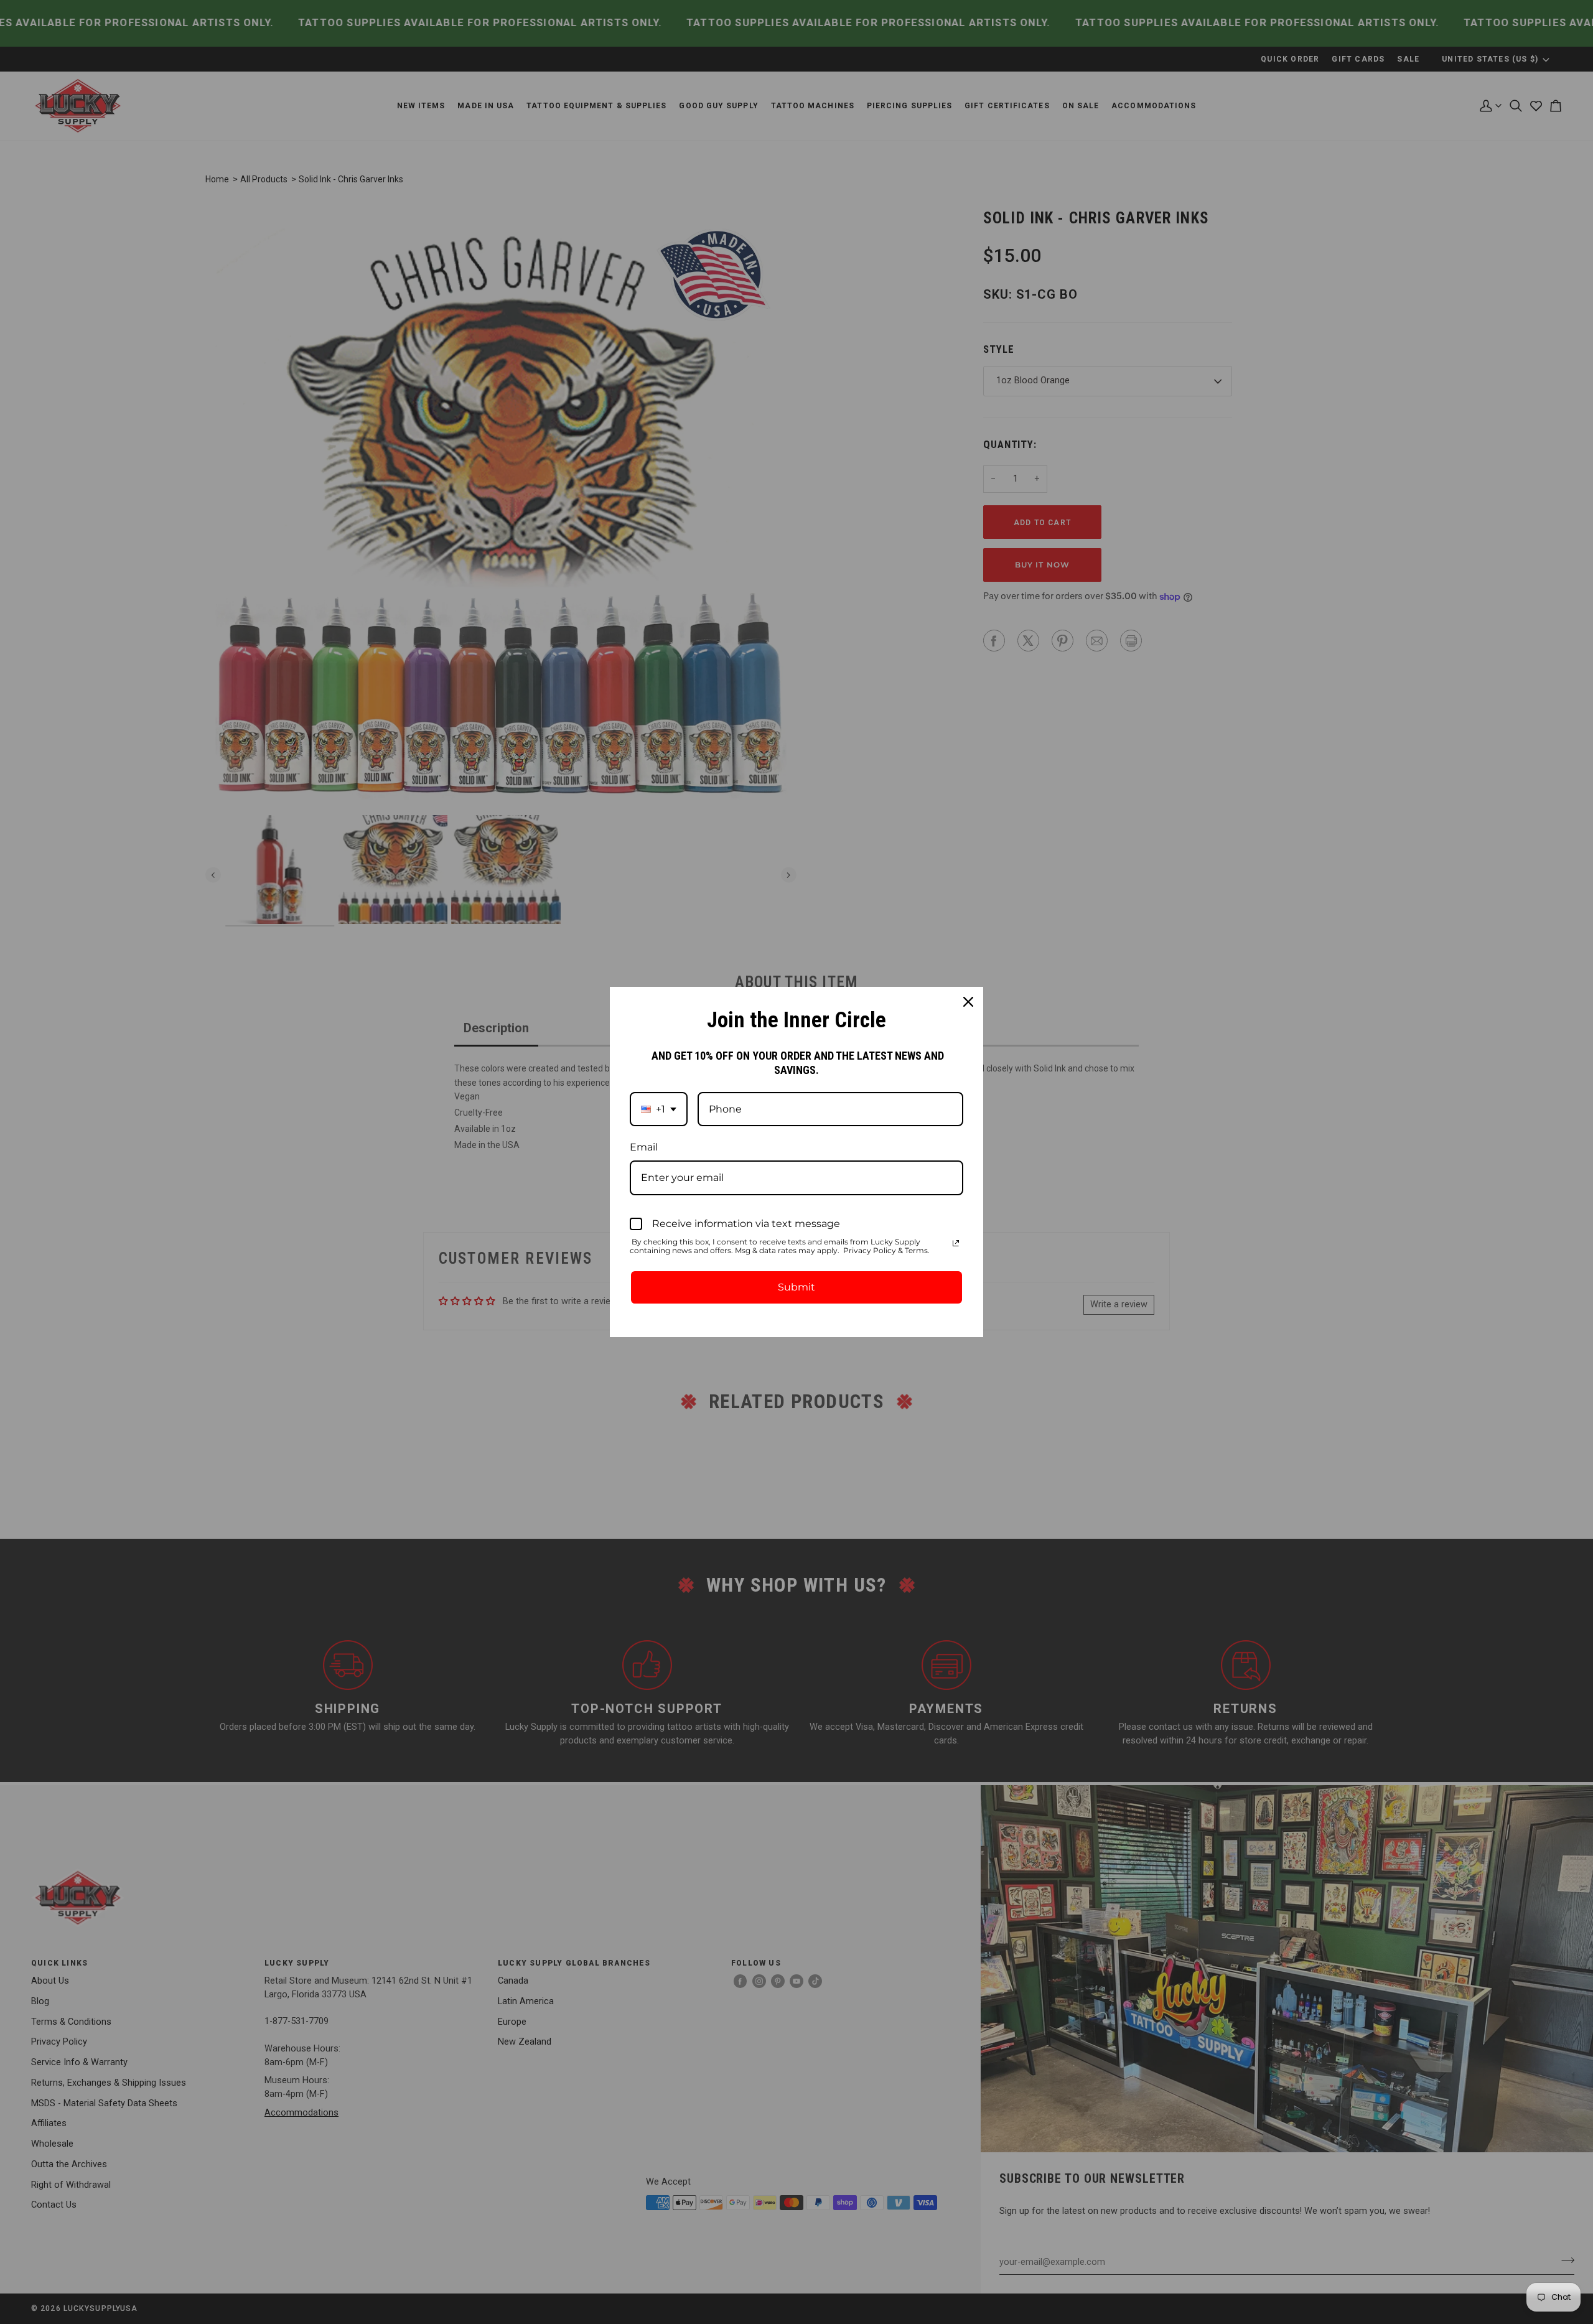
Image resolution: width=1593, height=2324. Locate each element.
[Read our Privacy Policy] (956, 1243)
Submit (796, 1287)
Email (644, 1147)
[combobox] (659, 1109)
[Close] (968, 1002)
